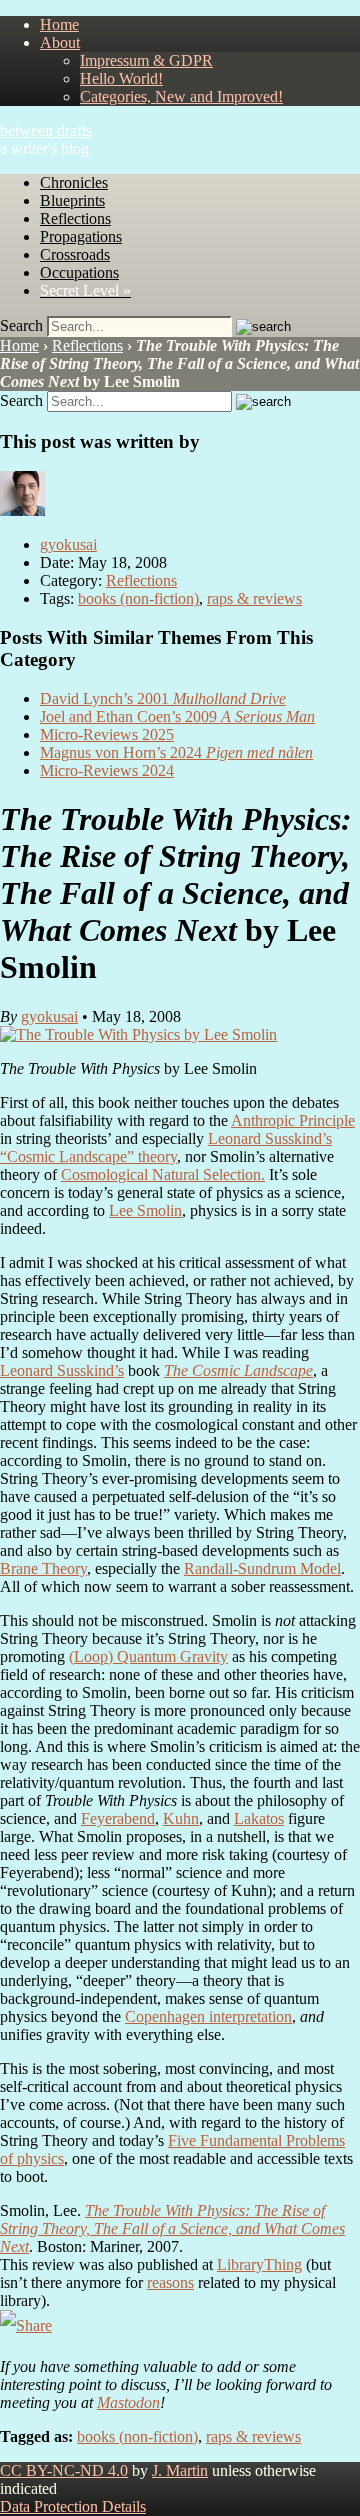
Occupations (79, 272)
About (60, 42)
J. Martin (180, 2470)
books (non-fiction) (138, 598)
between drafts (46, 130)
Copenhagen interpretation (208, 2016)
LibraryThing (259, 2264)
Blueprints (72, 200)
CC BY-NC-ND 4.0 (64, 2470)
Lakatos (259, 1818)
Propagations (81, 236)
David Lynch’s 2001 (163, 698)
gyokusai (68, 544)
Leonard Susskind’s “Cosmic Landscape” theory (166, 1147)
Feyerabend (118, 1818)
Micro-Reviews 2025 (107, 734)
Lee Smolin (145, 1210)
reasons (170, 2282)
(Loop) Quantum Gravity (148, 1656)
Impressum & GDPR (146, 60)
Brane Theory (43, 1568)
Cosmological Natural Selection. (163, 1174)
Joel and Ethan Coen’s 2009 (177, 716)
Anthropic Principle (293, 1120)
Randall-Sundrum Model (262, 1568)
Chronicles (74, 182)
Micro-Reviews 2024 (107, 770)
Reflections (75, 218)
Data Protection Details (73, 2506)
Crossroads (75, 254)
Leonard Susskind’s (62, 1370)
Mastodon (128, 2402)
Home (59, 24)
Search (21, 325)
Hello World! (121, 78)
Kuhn (181, 1818)
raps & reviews (254, 598)
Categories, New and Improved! (181, 96)
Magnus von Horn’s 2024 (176, 752)
